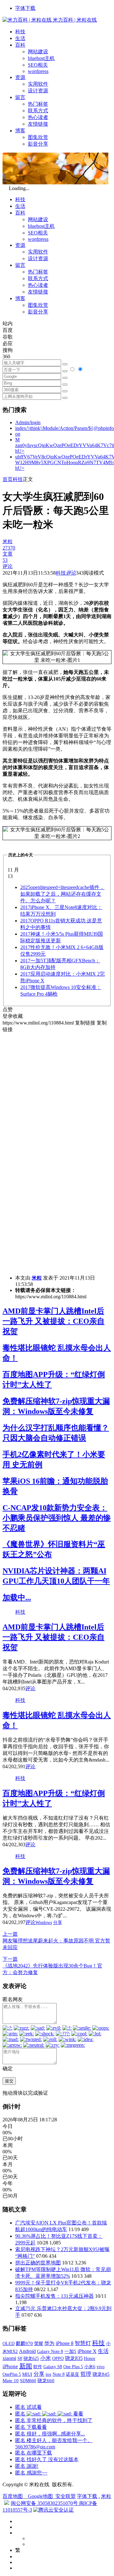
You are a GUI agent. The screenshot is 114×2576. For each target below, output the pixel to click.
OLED (9, 2343)
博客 (20, 131)
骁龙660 (46, 2381)
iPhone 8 (65, 2343)
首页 (8, 479)
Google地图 (40, 2496)
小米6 (90, 2367)
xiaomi (9, 2358)
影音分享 (38, 144)
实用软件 (38, 84)
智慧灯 (83, 2343)
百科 (20, 45)
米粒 (37, 1278)
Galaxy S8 (53, 2367)
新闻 (26, 2366)
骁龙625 (31, 2359)
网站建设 (38, 52)
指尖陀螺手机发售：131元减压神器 (54, 2296)
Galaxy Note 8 (50, 2351)
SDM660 (28, 2381)
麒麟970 (24, 2343)
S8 (20, 2358)
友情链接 (38, 124)
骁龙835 (74, 2358)
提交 (9, 2081)
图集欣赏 (38, 137)
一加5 (70, 2351)
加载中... (17, 1598)
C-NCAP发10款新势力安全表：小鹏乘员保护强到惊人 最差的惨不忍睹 (57, 1518)
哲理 (86, 2374)
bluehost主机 (41, 58)
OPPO (58, 2358)
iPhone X (87, 2351)
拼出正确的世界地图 (38, 2263)
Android (27, 2351)
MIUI (27, 2374)
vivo (101, 2367)
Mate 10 (11, 2381)
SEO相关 (38, 65)
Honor (90, 2359)
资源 (20, 77)
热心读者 (38, 117)
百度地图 (13, 2496)
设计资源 (38, 91)
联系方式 (38, 111)
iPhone (10, 2366)
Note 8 (59, 2374)
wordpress (38, 71)
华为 (49, 2343)
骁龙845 (101, 2374)
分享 (58, 1923)
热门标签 (38, 104)
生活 (20, 38)
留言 (20, 97)
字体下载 (25, 8)
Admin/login (28, 422)
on (18, 434)
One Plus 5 (73, 2367)
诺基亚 (73, 2374)
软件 (38, 2367)
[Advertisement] (57, 1090)
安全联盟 (66, 2496)
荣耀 (39, 2343)
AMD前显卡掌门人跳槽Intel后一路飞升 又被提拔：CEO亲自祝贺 (54, 1321)
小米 (46, 2358)
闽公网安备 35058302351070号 (45, 2503)
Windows (44, 1923)
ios (48, 2374)
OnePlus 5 (12, 2374)
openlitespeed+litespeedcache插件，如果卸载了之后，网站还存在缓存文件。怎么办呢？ (62, 894)
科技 (20, 32)
